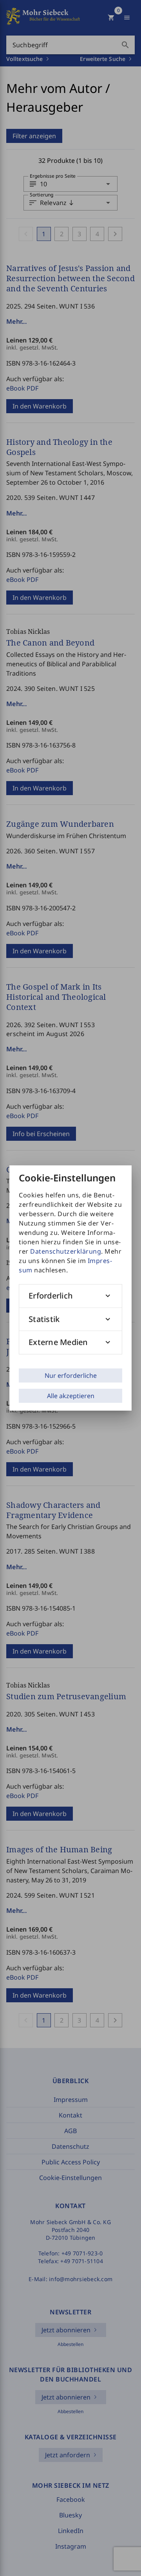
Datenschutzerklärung (66, 1251)
